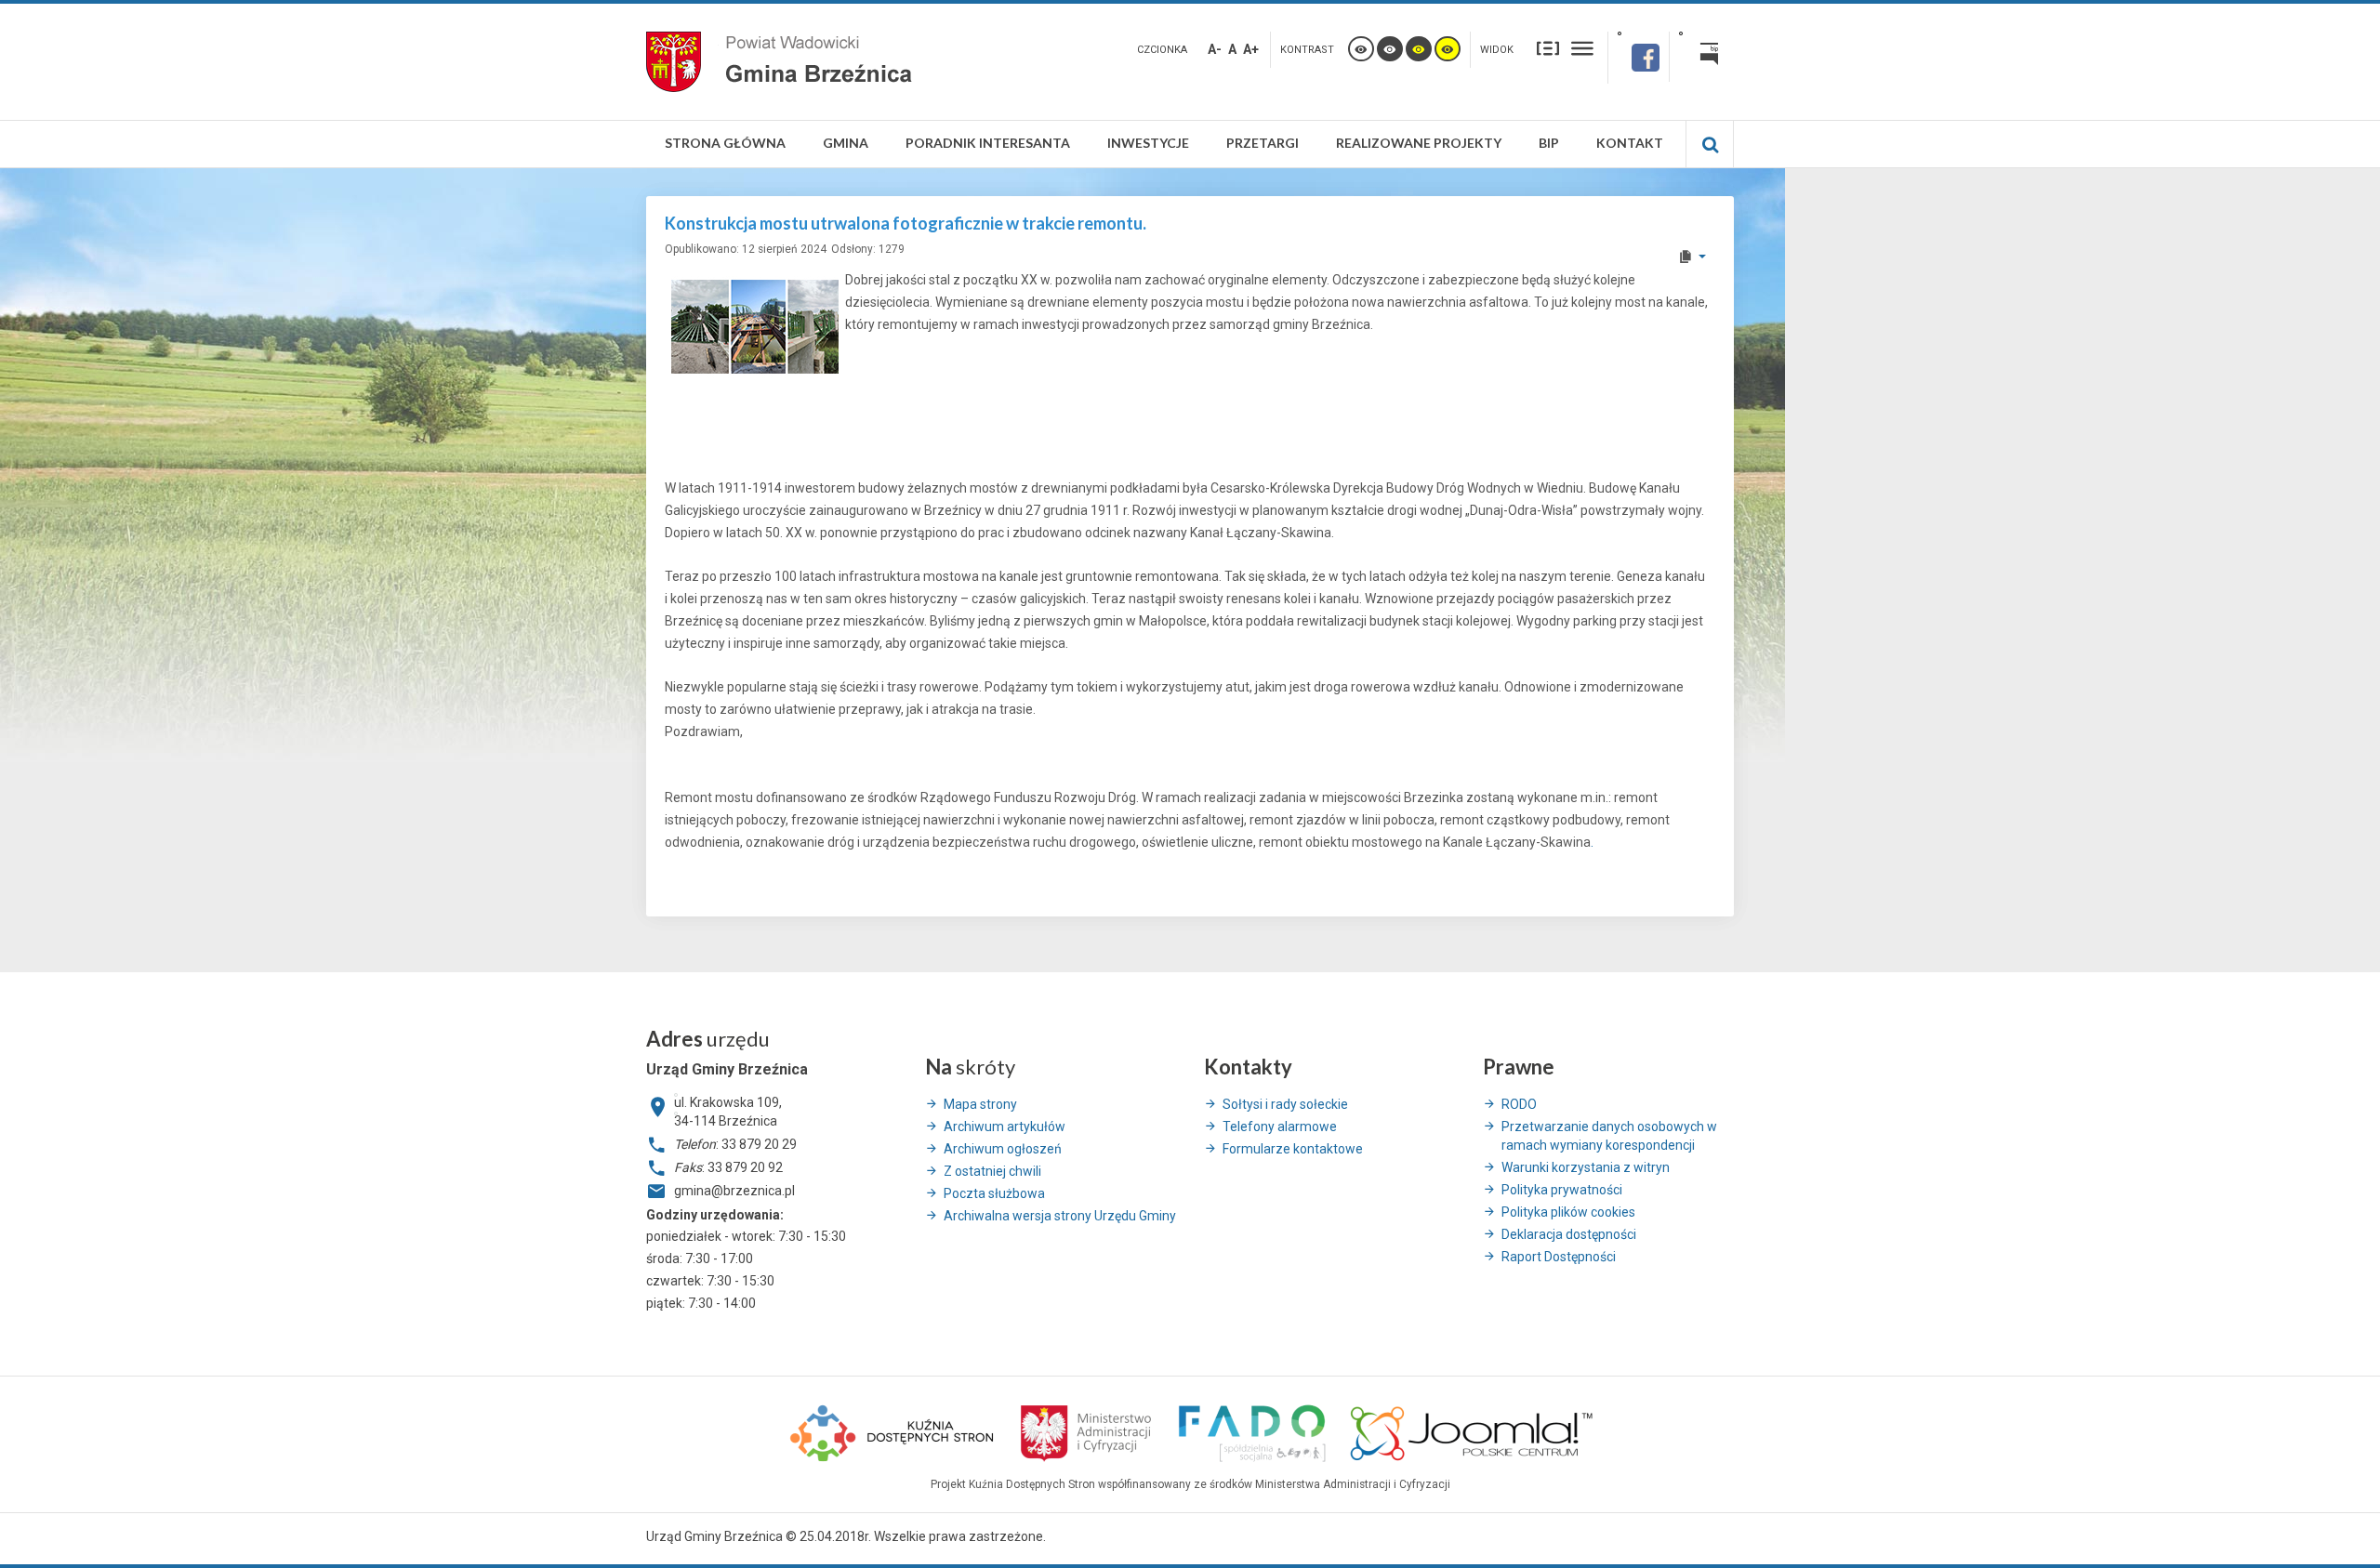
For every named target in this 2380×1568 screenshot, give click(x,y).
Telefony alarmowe (1280, 1127)
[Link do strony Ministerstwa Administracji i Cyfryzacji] (1087, 1430)
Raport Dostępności (1559, 1257)
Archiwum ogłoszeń (1003, 1149)
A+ (1251, 49)
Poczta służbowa (994, 1193)
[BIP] (1702, 57)
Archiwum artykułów (1005, 1127)
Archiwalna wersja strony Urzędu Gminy (1060, 1216)
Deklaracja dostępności (1569, 1234)
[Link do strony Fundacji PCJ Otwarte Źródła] (1472, 1430)
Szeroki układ (1582, 47)
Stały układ (1548, 47)
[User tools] (1692, 257)
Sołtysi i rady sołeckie (1285, 1104)
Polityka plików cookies (1568, 1212)
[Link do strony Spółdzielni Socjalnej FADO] (1251, 1430)
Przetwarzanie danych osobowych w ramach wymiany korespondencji (1609, 1136)
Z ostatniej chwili (992, 1171)
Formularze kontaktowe (1293, 1149)
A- (1215, 49)
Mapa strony (980, 1104)
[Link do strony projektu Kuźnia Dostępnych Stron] (892, 1430)
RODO (1519, 1104)
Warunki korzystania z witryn (1586, 1167)
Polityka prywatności (1562, 1190)
